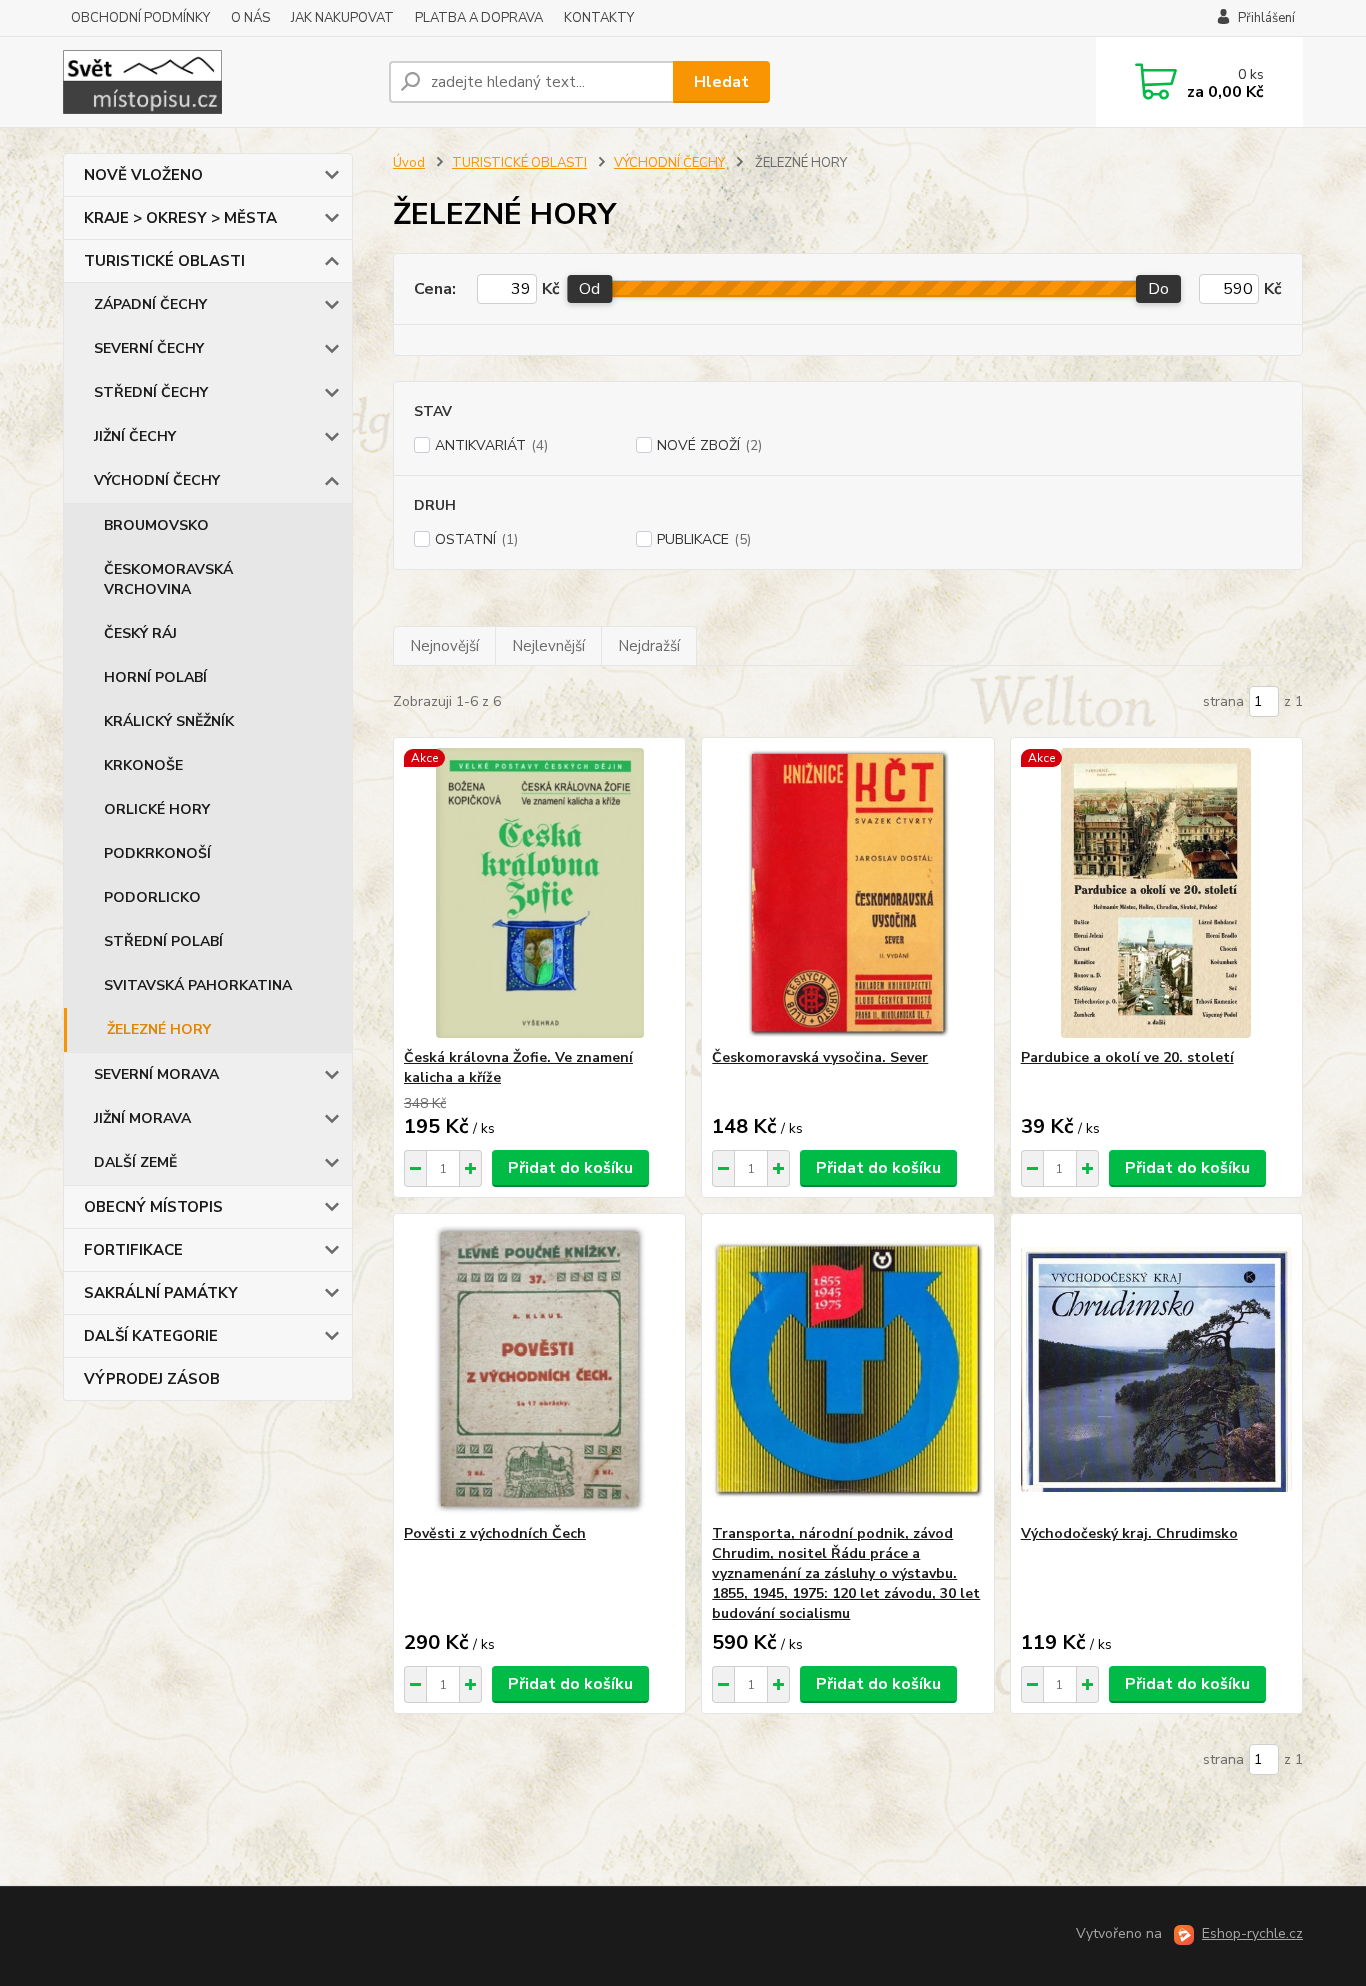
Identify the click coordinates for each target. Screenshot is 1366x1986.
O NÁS (250, 18)
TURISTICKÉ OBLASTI (164, 261)
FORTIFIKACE (133, 1250)
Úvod (409, 163)
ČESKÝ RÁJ (140, 633)
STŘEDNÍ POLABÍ (163, 941)
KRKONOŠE (143, 765)
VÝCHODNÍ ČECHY (157, 480)
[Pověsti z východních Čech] (539, 1369)
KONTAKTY (599, 18)
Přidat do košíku (570, 1168)
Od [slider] (589, 289)
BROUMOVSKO (156, 525)
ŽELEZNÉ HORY (159, 1029)
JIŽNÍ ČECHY (135, 436)
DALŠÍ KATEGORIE (151, 1336)
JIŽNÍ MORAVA (142, 1118)
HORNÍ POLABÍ (155, 677)
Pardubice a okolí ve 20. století (1127, 1057)
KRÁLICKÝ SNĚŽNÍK (169, 721)
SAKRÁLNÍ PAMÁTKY (161, 1293)
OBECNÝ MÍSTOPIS (153, 1207)
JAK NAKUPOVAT (342, 18)
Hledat (721, 82)
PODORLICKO (152, 897)
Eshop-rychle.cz (1252, 1933)
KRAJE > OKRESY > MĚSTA (180, 218)
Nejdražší (649, 646)
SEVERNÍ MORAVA (156, 1074)
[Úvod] (218, 82)
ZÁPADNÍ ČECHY (150, 304)
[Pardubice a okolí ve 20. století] (1156, 893)
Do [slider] (1158, 289)
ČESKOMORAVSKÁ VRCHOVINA (168, 579)
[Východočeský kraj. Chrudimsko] (1156, 1369)
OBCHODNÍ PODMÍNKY (140, 18)
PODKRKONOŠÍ (157, 853)
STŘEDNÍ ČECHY (151, 392)
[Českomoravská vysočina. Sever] (847, 893)
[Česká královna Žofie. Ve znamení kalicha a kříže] (539, 893)
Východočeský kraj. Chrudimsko (1129, 1533)
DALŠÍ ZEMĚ (135, 1162)
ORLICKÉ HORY (157, 809)
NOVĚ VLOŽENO (143, 175)
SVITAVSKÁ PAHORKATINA (198, 985)
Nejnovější (444, 646)
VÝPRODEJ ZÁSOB (152, 1379)
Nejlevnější (548, 646)
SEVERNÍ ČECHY (149, 348)
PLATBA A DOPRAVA (479, 18)
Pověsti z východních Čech (495, 1533)
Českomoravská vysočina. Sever (820, 1057)
